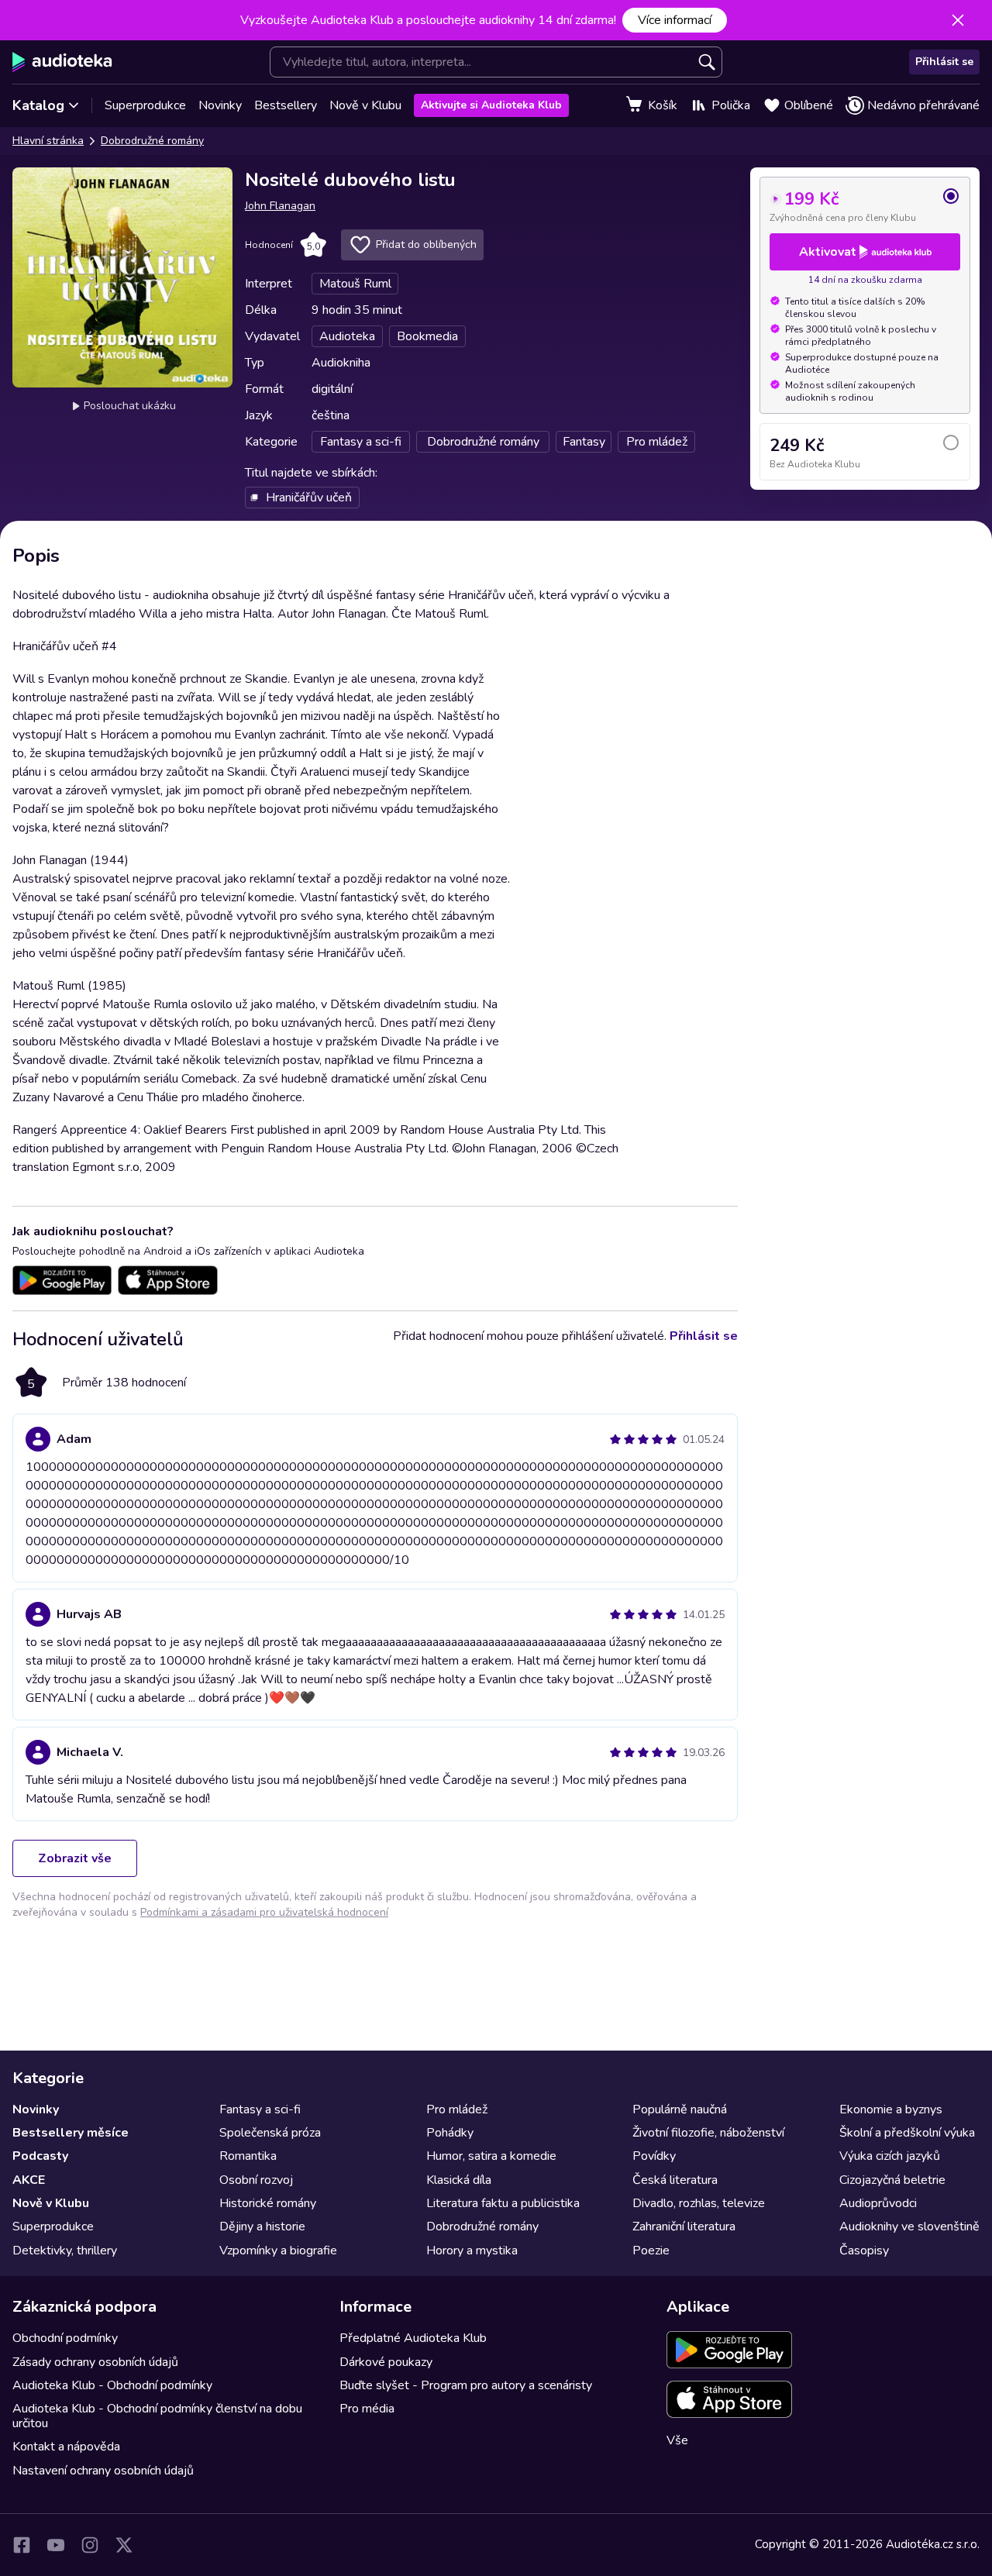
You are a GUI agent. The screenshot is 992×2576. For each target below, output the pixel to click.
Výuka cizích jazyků (890, 2156)
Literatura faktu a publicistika (503, 2203)
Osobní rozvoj (256, 2180)
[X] (124, 2545)
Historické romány (268, 2203)
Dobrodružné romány (152, 141)
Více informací (675, 20)
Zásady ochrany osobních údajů (95, 2362)
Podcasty (40, 2156)
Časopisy (864, 2251)
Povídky (654, 2156)
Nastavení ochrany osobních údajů (103, 2471)
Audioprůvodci (878, 2203)
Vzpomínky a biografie (278, 2251)
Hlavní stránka (48, 141)
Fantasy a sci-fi (260, 2109)
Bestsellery (286, 105)
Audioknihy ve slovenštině (909, 2226)
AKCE (29, 2180)
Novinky (220, 105)
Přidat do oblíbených (426, 245)
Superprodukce (145, 105)
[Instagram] (90, 2545)
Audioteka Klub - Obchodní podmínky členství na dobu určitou (157, 2416)
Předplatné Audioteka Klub (413, 2338)
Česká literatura (675, 2180)
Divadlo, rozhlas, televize (699, 2203)
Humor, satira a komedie (491, 2156)
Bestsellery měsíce (71, 2133)
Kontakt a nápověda (66, 2447)
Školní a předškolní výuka (907, 2133)
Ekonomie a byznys (891, 2109)
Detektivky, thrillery (65, 2251)
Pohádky (450, 2133)
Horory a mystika (472, 2251)
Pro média (367, 2409)
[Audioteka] (62, 62)
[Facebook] (22, 2545)
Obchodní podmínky (65, 2338)
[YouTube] (56, 2545)
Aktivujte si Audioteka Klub (491, 105)
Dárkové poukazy (386, 2362)
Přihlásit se (944, 62)
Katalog (38, 105)
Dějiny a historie (262, 2226)
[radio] (865, 205)
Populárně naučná (680, 2109)
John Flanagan (280, 206)
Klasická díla (459, 2180)
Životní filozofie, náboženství (708, 2133)
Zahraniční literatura (684, 2226)
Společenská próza (270, 2133)
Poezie (651, 2251)
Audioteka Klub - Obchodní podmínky (112, 2385)
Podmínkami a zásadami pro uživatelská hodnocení (264, 1912)
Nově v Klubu (365, 105)
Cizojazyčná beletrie (892, 2180)
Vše (677, 2440)
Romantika (248, 2156)
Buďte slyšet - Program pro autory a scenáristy (466, 2385)
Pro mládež (457, 2109)
